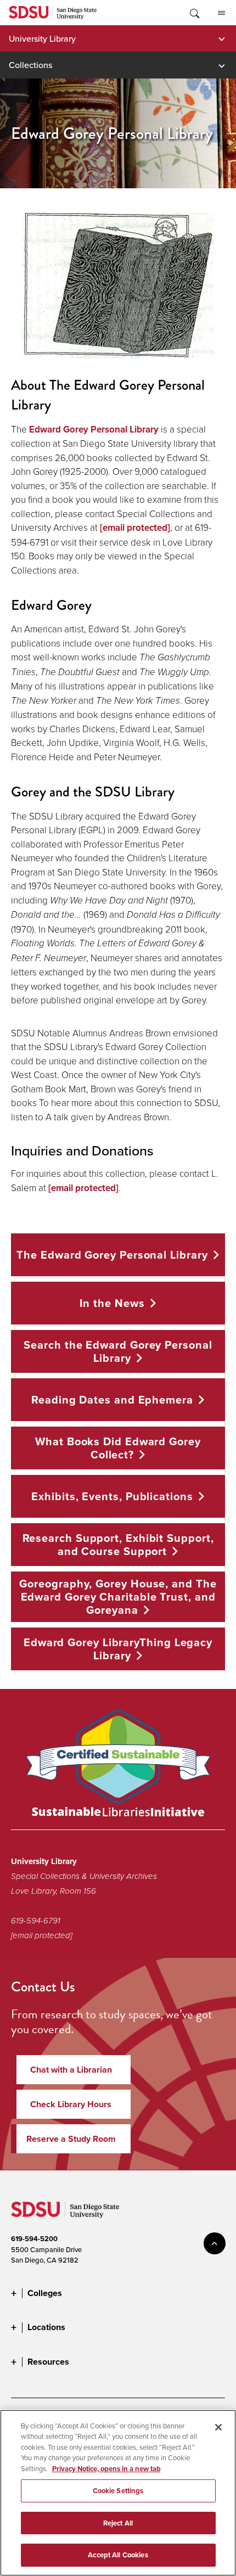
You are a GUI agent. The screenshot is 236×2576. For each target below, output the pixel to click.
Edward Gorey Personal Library (94, 430)
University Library (42, 38)
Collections (30, 65)
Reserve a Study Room (71, 2139)
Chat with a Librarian (71, 2070)
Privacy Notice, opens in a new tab (106, 2469)
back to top (215, 2243)
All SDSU (221, 13)
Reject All (118, 2523)
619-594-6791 (36, 1921)
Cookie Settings (118, 2491)
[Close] (218, 2427)
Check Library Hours (71, 2104)
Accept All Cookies (118, 2555)
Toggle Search (194, 13)
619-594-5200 (34, 2239)
